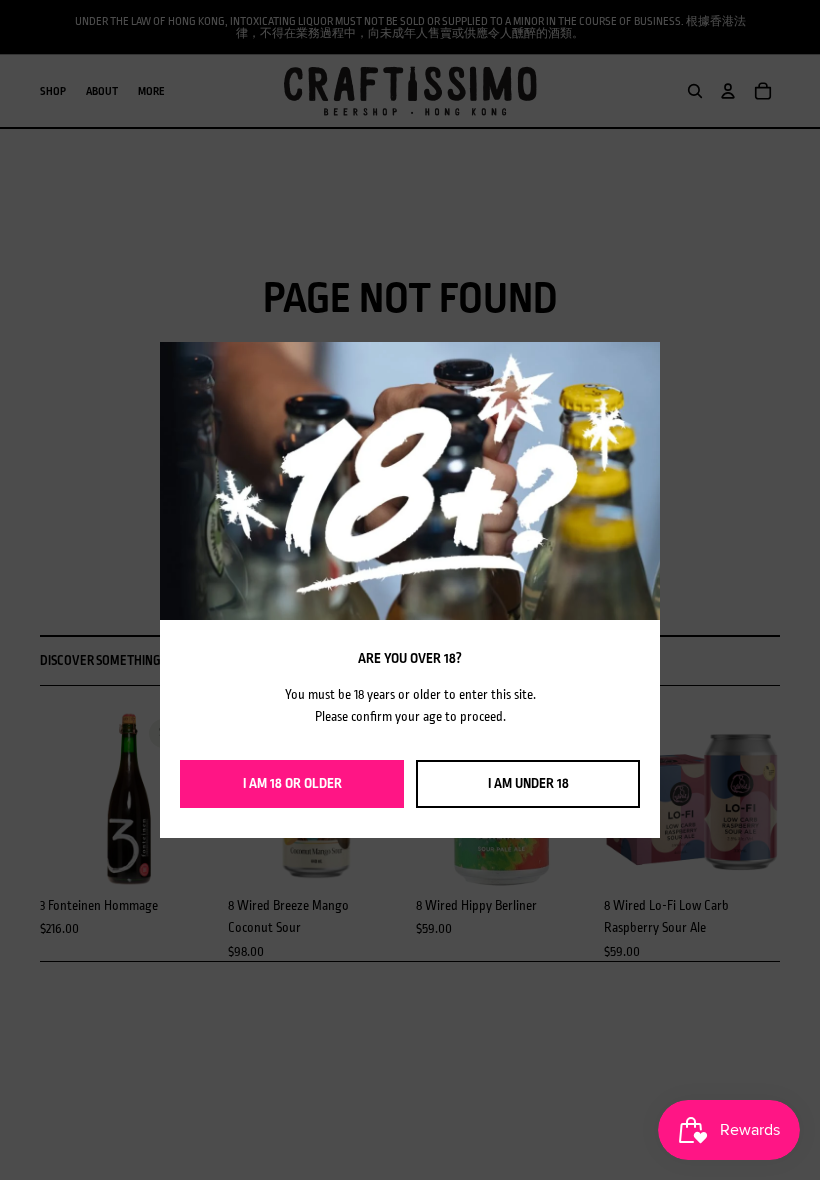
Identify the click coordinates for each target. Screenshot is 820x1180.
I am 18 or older (292, 783)
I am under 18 (528, 783)
